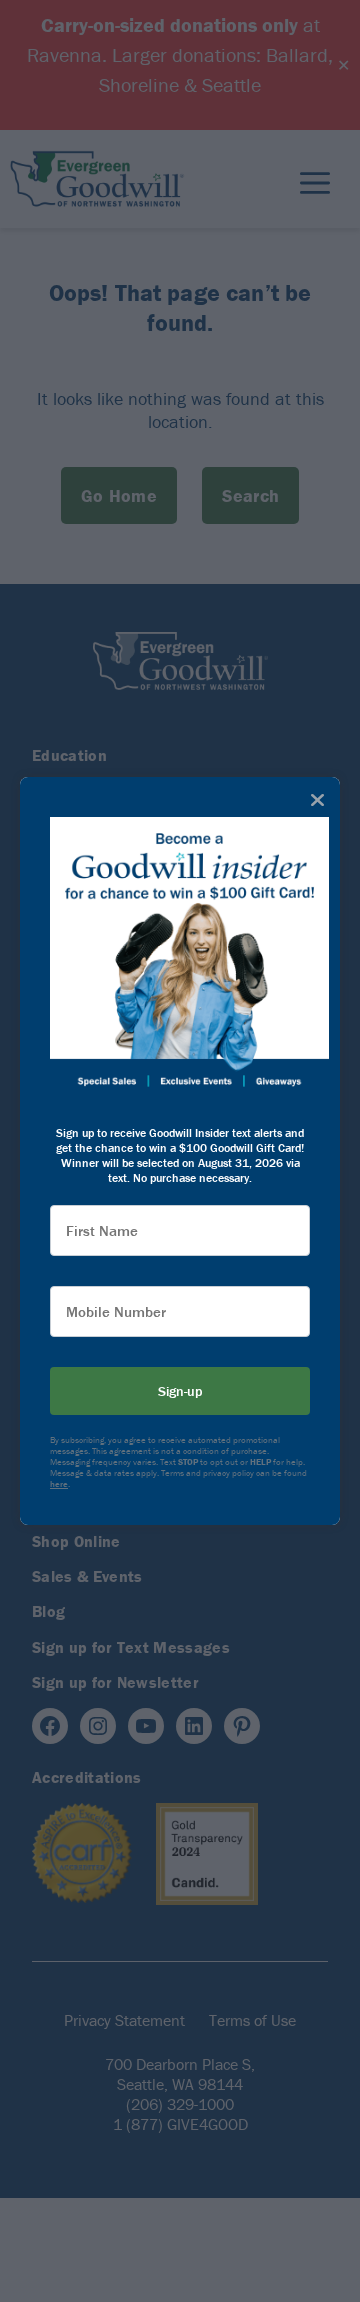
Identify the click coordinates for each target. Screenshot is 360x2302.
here (59, 1484)
